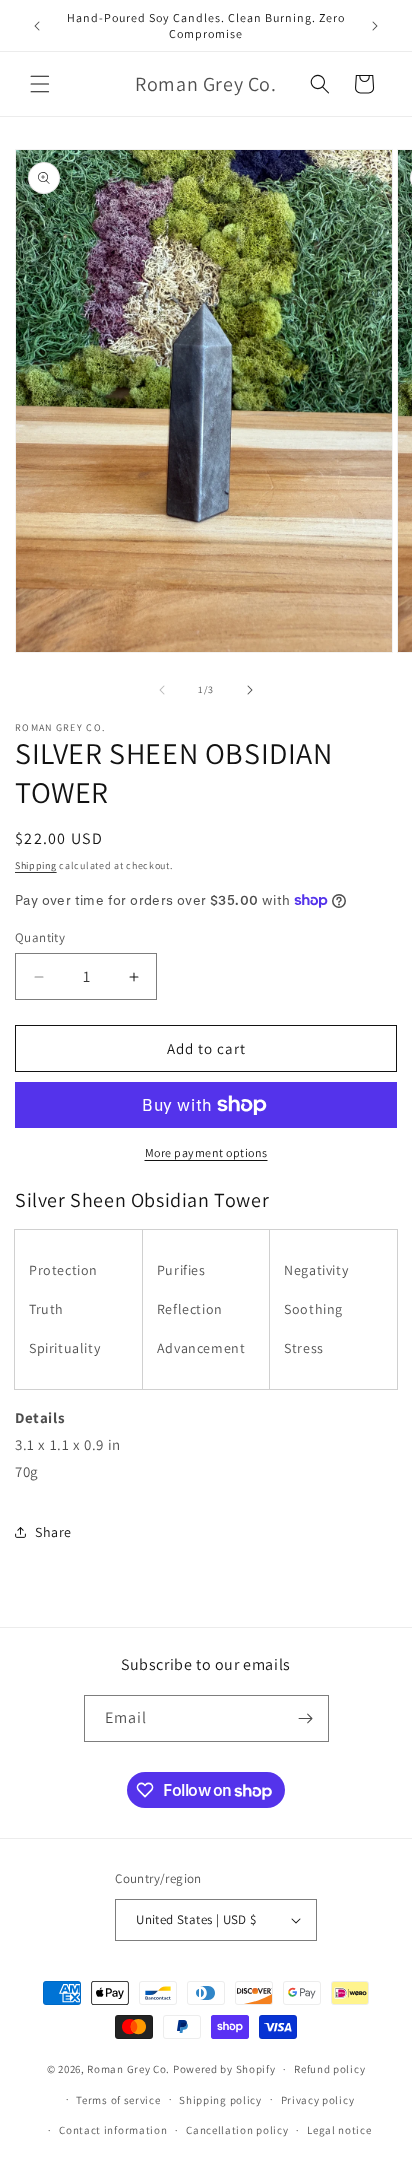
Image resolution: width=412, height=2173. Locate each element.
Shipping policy (220, 2100)
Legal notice (339, 2130)
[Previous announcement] (37, 26)
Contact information (113, 2130)
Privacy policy (318, 2100)
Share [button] (53, 1532)
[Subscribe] (306, 1718)
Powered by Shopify (224, 2069)
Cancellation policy (237, 2130)
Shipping (36, 865)
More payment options (206, 1152)
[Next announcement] (375, 26)
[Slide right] (250, 690)
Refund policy (329, 2069)
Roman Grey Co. (128, 2069)
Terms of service (118, 2100)
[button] (40, 84)
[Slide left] (162, 690)
